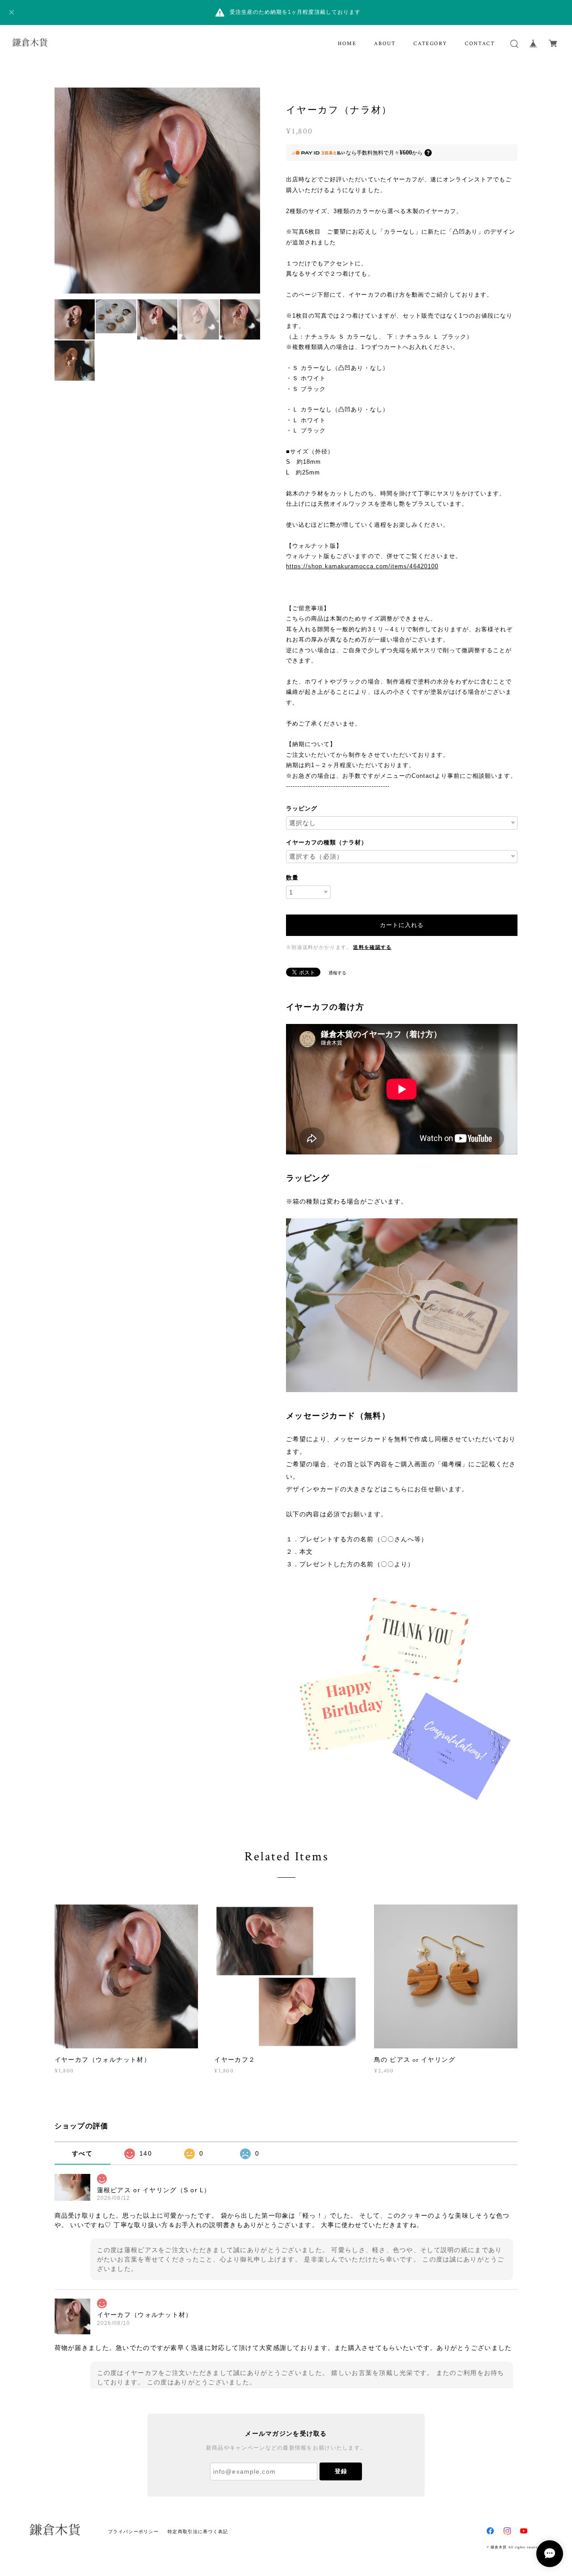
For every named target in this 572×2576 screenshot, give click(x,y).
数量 (292, 878)
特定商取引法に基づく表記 (198, 2532)
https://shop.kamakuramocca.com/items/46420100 (362, 566)
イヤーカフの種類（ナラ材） (327, 842)
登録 (341, 2471)
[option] (158, 191)
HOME (347, 44)
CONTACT (480, 44)
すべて (82, 2153)
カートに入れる (402, 925)
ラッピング (302, 808)
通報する (337, 973)
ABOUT (385, 44)
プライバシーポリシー (133, 2532)
